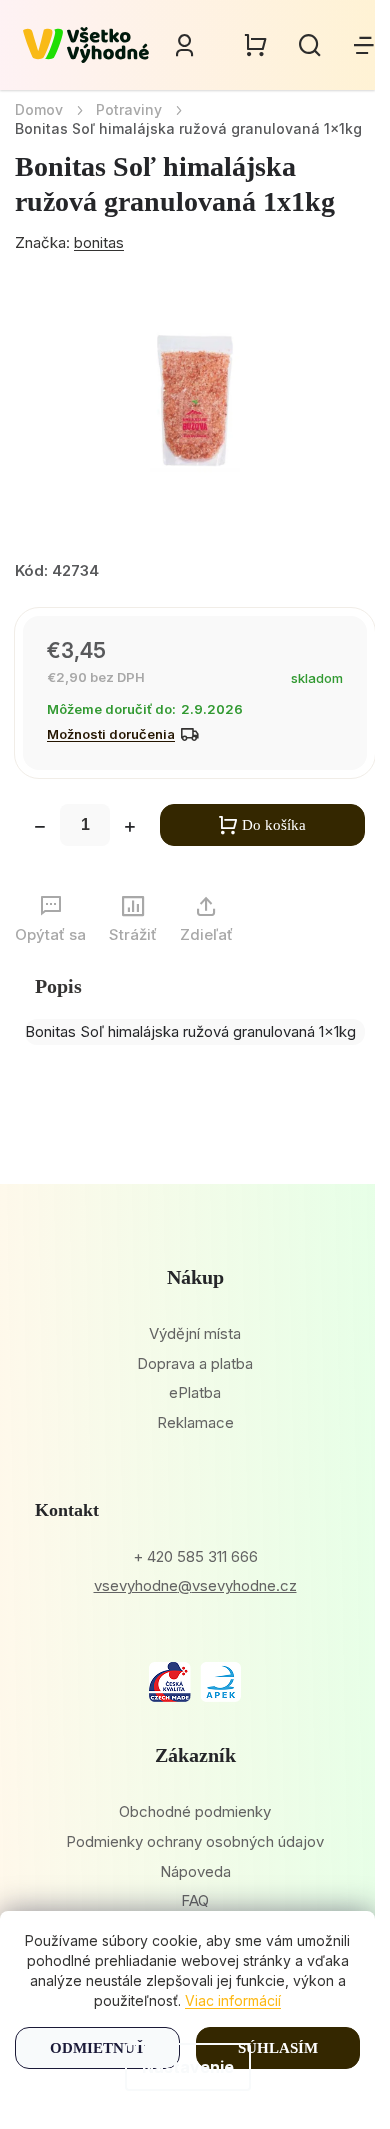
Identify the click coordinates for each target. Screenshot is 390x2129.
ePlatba (195, 1392)
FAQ (195, 1900)
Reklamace (195, 1422)
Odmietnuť (97, 2048)
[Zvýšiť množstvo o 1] (130, 829)
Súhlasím (278, 2048)
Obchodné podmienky (195, 1811)
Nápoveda (195, 1871)
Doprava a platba (195, 1363)
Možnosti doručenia (111, 734)
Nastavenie (188, 2067)
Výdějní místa (195, 1333)
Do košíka (274, 825)
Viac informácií (233, 2000)
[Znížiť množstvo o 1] (40, 829)
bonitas (99, 242)
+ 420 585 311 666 (195, 1556)
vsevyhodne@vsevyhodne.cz (195, 1585)
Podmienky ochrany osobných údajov (195, 1841)
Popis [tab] (58, 986)
